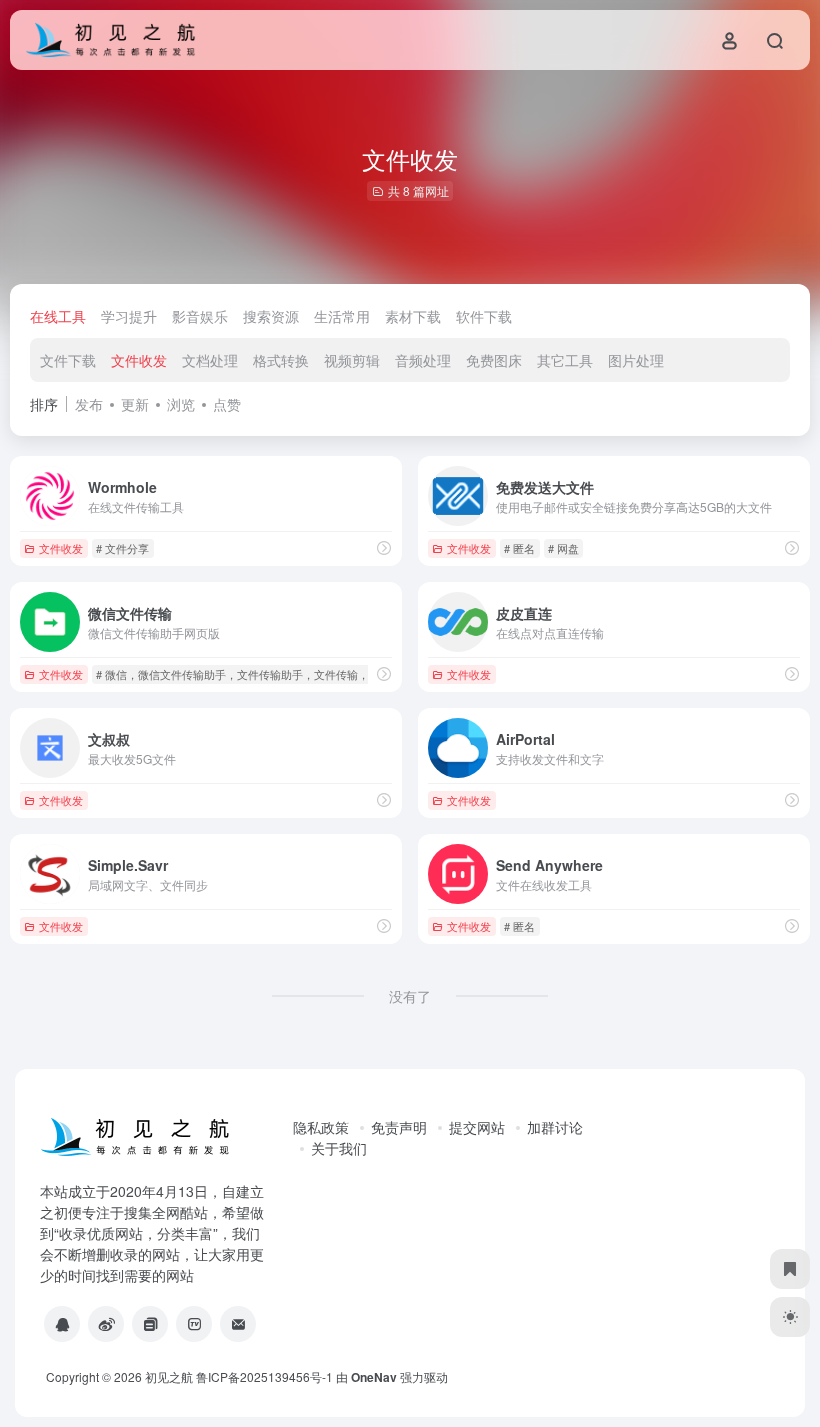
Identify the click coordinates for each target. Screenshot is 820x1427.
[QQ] (62, 1324)
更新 (135, 404)
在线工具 (58, 316)
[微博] (106, 1324)
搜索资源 (271, 316)
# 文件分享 (122, 548)
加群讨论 (555, 1127)
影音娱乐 (200, 316)
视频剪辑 (352, 360)
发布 (89, 404)
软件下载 (484, 316)
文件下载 (68, 360)
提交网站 (477, 1127)
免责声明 (399, 1127)
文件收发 (139, 360)
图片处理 (636, 360)
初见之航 (169, 1376)
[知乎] (150, 1324)
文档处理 (210, 360)
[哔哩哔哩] (194, 1324)
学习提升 (129, 316)
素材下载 (413, 316)
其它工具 (565, 360)
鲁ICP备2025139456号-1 (264, 1376)
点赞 (227, 404)
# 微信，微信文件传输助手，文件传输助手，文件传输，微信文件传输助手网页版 (293, 674)
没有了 (410, 996)
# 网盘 (563, 548)
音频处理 (423, 360)
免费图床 (494, 360)
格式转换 (281, 360)
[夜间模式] (790, 1317)
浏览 (181, 404)
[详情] (384, 547)
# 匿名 (519, 548)
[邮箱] (238, 1324)
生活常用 (342, 316)
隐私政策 (321, 1127)
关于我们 (339, 1148)
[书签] (790, 1269)
